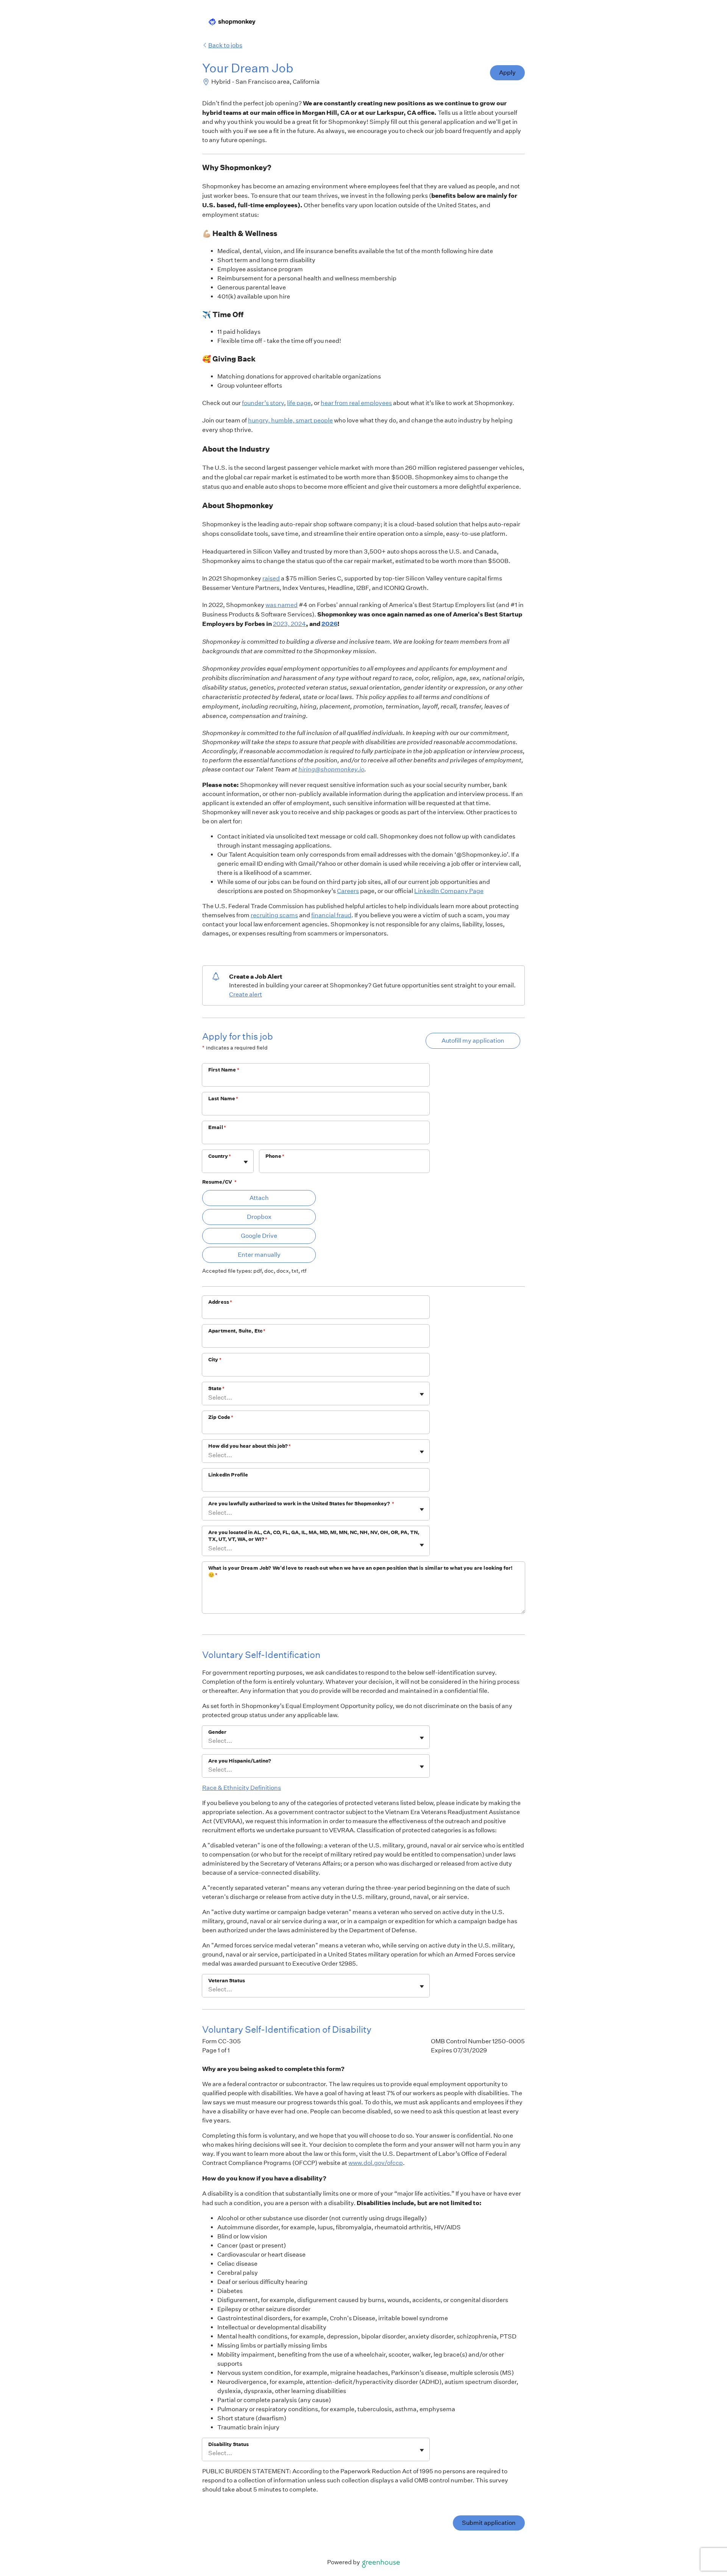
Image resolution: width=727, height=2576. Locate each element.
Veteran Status (227, 1981)
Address (220, 1302)
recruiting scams (274, 915)
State (216, 1388)
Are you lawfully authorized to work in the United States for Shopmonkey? (301, 1504)
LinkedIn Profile (228, 1475)
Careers (348, 891)
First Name (224, 1070)
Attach (259, 1198)
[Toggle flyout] (246, 1162)
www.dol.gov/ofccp (376, 2163)
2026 (329, 624)
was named (282, 605)
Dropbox (259, 1217)
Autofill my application (473, 1041)
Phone (275, 1156)
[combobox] (209, 1165)
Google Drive (259, 1236)
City (215, 1360)
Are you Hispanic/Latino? (240, 1761)
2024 (298, 624)
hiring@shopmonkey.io (331, 769)
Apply (507, 73)
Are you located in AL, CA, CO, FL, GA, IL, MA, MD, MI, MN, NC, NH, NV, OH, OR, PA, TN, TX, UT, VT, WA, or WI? (314, 1536)
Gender (217, 1732)
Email (217, 1127)
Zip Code (221, 1417)
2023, (282, 624)
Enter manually (259, 1255)
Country (220, 1156)
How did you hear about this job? (250, 1446)
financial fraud (331, 915)
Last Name (223, 1099)
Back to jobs (225, 45)
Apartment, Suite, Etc (237, 1331)
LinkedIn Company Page (449, 891)
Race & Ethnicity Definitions (242, 1788)
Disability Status (229, 2444)
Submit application (489, 2523)
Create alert (246, 994)
